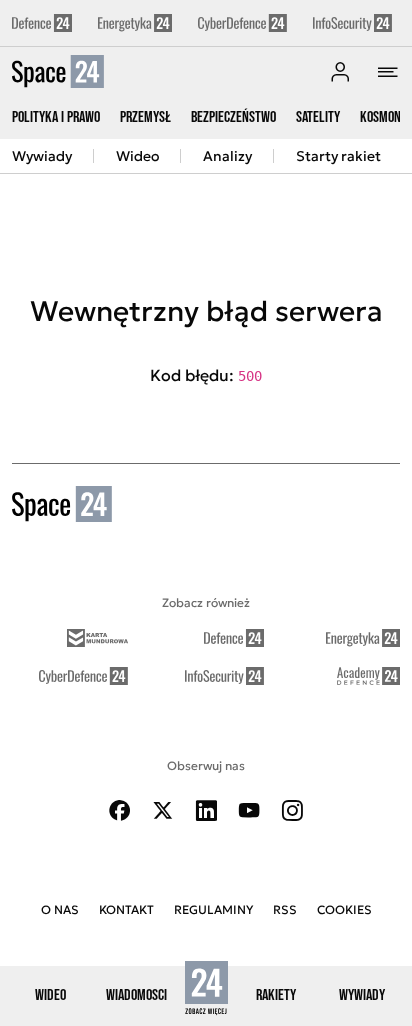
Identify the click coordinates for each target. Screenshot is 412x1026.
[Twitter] (163, 810)
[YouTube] (249, 810)
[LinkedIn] (206, 810)
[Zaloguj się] (340, 72)
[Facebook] (120, 810)
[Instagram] (292, 810)
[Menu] (388, 72)
